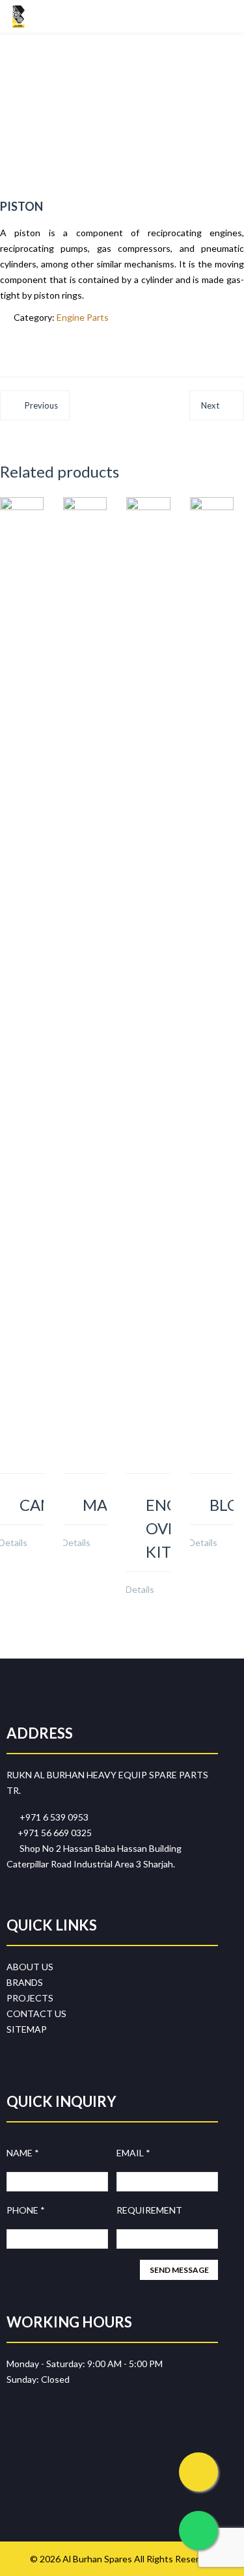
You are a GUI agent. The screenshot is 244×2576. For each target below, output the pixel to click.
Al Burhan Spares (97, 2559)
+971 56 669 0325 (53, 1833)
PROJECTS (30, 1998)
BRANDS (25, 1982)
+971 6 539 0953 (51, 1817)
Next (210, 405)
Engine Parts (83, 317)
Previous (41, 405)
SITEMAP (27, 2029)
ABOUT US (30, 1967)
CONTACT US (36, 2013)
